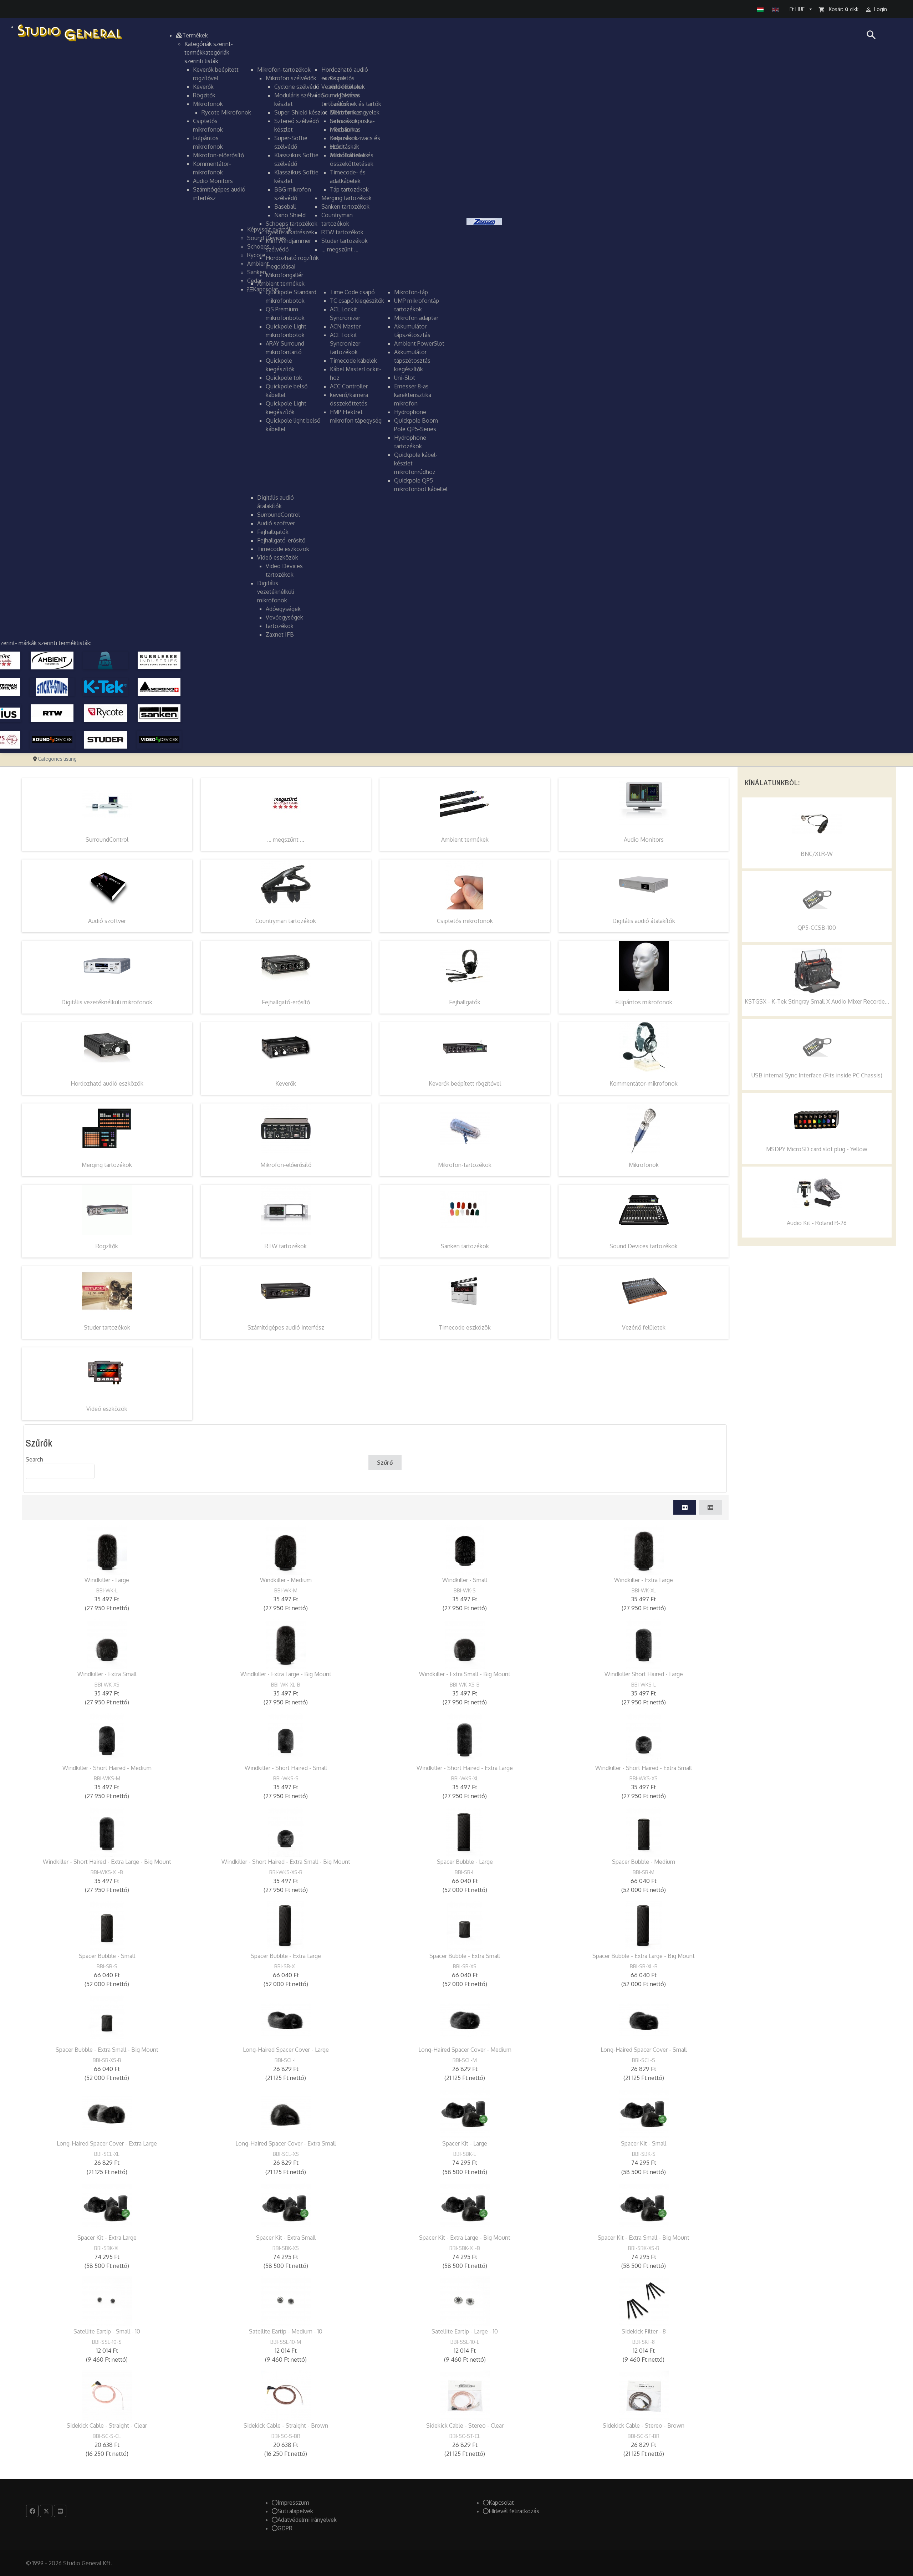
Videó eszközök (107, 1409)
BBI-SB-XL (286, 1966)
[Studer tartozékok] (107, 1291)
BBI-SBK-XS (286, 2248)
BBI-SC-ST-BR (644, 2436)
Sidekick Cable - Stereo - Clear (465, 2425)
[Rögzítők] (107, 1209)
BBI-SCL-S (644, 2060)
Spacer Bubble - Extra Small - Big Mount (107, 2050)
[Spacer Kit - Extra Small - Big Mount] (644, 2208)
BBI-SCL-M (465, 2060)
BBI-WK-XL (644, 1590)
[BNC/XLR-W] (817, 824)
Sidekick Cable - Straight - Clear (107, 2425)
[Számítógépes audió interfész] (286, 1291)
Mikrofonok (644, 1165)
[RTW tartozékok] (286, 1209)
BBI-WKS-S (286, 1778)
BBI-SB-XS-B (107, 2060)
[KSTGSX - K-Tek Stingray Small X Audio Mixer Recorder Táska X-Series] (817, 971)
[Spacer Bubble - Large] (465, 1832)
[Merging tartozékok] (107, 1128)
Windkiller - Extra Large (644, 1580)
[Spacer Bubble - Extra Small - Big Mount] (107, 2020)
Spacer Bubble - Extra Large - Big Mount (644, 1956)
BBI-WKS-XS (644, 1778)
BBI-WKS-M (107, 1778)
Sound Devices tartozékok (644, 1246)
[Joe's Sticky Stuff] (52, 686)
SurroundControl (107, 840)
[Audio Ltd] (106, 660)
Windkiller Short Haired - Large (644, 1674)
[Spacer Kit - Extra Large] (107, 2208)
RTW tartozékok (286, 1246)
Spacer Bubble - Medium (644, 1862)
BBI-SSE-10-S (107, 2342)
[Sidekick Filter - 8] (644, 2301)
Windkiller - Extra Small (107, 1674)
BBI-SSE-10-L (465, 2342)
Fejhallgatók (465, 1002)
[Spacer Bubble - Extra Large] (286, 1926)
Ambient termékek (465, 840)
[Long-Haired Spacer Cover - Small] (644, 2020)
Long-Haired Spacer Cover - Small (644, 2050)
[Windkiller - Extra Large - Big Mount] (286, 1644)
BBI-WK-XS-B (465, 1685)
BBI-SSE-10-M (286, 2342)
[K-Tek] (106, 686)
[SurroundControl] (107, 803)
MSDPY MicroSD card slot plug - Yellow (817, 1149)
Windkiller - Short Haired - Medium (107, 1768)
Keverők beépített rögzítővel (465, 1083)
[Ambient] (52, 660)
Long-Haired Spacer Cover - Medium (465, 2050)
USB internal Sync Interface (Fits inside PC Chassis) (817, 1075)
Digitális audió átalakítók (644, 921)
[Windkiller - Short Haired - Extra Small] (644, 1738)
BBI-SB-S (107, 1966)
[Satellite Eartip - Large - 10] (465, 2301)
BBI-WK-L (107, 1590)
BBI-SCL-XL (107, 2154)
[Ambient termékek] (465, 803)
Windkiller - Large (107, 1580)
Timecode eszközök (465, 1327)
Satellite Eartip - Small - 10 (107, 2331)
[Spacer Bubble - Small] (107, 1926)
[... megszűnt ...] (286, 803)
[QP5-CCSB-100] (817, 898)
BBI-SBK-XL (107, 2248)
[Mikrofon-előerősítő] (286, 1128)
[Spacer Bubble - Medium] (644, 1832)
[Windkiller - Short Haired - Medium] (107, 1738)
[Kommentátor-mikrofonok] (644, 1047)
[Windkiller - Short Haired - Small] (286, 1738)
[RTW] (52, 713)
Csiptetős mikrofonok (465, 921)
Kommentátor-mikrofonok (644, 1083)
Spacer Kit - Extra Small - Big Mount (644, 2238)
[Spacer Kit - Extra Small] (286, 2208)
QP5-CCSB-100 (817, 928)
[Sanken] (159, 713)
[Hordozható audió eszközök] (107, 1047)
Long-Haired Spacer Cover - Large (286, 2050)
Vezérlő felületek (644, 1327)
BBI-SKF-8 (644, 2342)
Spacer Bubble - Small (107, 1956)
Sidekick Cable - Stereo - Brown (644, 2425)
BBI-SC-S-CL (107, 2436)
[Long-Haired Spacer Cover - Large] (286, 2020)
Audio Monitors (644, 840)
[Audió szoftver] (107, 884)
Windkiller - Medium (286, 1580)
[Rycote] (106, 713)
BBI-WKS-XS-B (286, 1872)
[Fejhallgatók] (465, 965)
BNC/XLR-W (817, 854)
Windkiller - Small (465, 1580)
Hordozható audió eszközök (107, 1083)
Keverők (286, 1083)
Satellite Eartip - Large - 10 (465, 2331)
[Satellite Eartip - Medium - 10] (286, 2301)
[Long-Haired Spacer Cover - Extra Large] (107, 2113)
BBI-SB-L (465, 1872)
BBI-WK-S (465, 1590)
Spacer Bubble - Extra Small (465, 1956)
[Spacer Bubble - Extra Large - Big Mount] (644, 1926)
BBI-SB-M (644, 1872)
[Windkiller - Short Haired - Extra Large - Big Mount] (107, 1832)
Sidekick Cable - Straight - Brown (286, 2425)
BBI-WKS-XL (465, 1778)
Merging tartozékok (107, 1165)
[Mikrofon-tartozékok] (465, 1128)
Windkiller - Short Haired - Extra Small (644, 1768)
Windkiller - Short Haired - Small (286, 1768)
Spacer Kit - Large (465, 2143)
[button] (192, 35)
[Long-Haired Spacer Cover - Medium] (465, 2020)
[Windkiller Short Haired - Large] (644, 1644)
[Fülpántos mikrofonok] (644, 965)
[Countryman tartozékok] (286, 884)
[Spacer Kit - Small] (644, 2113)
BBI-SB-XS (465, 1966)
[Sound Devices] (52, 739)
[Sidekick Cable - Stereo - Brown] (644, 2396)
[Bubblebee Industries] (159, 660)
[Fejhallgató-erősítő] (286, 965)
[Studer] (106, 739)
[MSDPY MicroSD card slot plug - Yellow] (817, 1119)
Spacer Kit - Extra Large (107, 2238)
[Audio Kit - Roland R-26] (817, 1193)
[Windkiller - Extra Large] (644, 1550)
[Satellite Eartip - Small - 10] (107, 2301)
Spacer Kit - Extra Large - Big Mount (465, 2238)
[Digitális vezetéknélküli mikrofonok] (107, 965)
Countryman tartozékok (286, 921)
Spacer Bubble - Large (465, 1862)
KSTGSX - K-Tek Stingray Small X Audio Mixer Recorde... (817, 1001)
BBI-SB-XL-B (644, 1966)
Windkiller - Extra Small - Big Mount (465, 1674)
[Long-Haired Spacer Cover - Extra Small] (286, 2113)
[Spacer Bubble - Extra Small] (465, 1926)
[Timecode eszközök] (465, 1291)
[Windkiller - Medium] (286, 1550)
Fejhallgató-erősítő (286, 1002)
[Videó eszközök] (107, 1372)
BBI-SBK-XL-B (465, 2248)
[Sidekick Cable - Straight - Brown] (286, 2396)
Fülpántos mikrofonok (644, 1002)
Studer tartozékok (107, 1327)
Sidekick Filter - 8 (644, 2331)
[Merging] (159, 686)
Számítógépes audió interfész (286, 1327)
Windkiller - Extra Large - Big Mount (286, 1674)
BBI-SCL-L (286, 2060)
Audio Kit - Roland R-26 (817, 1223)
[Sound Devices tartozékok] (644, 1209)
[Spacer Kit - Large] (465, 2113)
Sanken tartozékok (465, 1246)
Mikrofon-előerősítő (286, 1165)
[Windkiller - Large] (107, 1550)
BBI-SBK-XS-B (644, 2248)
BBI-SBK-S (644, 2154)
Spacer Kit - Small (644, 2143)
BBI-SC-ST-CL (465, 2436)
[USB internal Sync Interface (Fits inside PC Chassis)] (817, 1045)
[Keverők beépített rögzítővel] (465, 1047)
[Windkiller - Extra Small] (107, 1644)
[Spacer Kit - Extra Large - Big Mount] (465, 2208)
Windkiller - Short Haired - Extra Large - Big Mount (107, 1862)
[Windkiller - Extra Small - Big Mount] (465, 1644)
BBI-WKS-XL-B (107, 1872)
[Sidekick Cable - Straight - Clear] (107, 2396)
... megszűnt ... (286, 840)
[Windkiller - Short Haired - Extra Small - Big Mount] (286, 1832)
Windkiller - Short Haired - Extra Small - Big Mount (286, 1862)
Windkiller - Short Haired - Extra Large (465, 1768)
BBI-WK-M (286, 1590)
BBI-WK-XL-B (286, 1685)
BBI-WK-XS (107, 1685)
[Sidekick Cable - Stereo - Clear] (465, 2396)
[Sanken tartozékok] (465, 1209)
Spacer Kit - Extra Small (286, 2238)
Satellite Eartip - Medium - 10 (286, 2331)
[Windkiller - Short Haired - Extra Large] (465, 1738)
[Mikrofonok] (644, 1128)
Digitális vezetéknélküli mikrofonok (107, 1002)
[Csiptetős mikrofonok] (465, 884)
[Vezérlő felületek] (644, 1291)
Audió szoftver (107, 921)
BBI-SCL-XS (286, 2154)
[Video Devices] (159, 739)
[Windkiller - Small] (465, 1550)
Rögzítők (107, 1246)
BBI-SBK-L (465, 2154)
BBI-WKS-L (644, 1685)
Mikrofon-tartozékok (465, 1165)
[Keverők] (286, 1047)
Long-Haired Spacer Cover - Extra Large (107, 2143)
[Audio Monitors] (644, 803)
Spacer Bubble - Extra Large (286, 1956)
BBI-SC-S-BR (286, 2436)
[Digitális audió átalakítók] (644, 884)
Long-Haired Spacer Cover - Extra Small (286, 2143)
